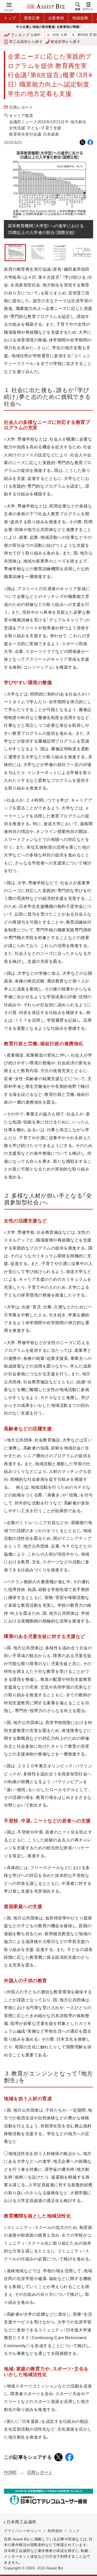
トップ (10, 18)
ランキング (20, 35)
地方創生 (78, 122)
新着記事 (32, 18)
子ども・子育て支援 (44, 128)
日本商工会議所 (21, 2522)
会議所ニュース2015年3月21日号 (39, 122)
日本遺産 (51, 134)
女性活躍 (17, 128)
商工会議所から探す (26, 42)
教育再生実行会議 (25, 134)
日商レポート (21, 107)
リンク (74, 2531)
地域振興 (80, 18)
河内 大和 (42, 35)
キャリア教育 (21, 116)
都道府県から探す (65, 42)
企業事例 (56, 18)
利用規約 (55, 2531)
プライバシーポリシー (23, 2531)
